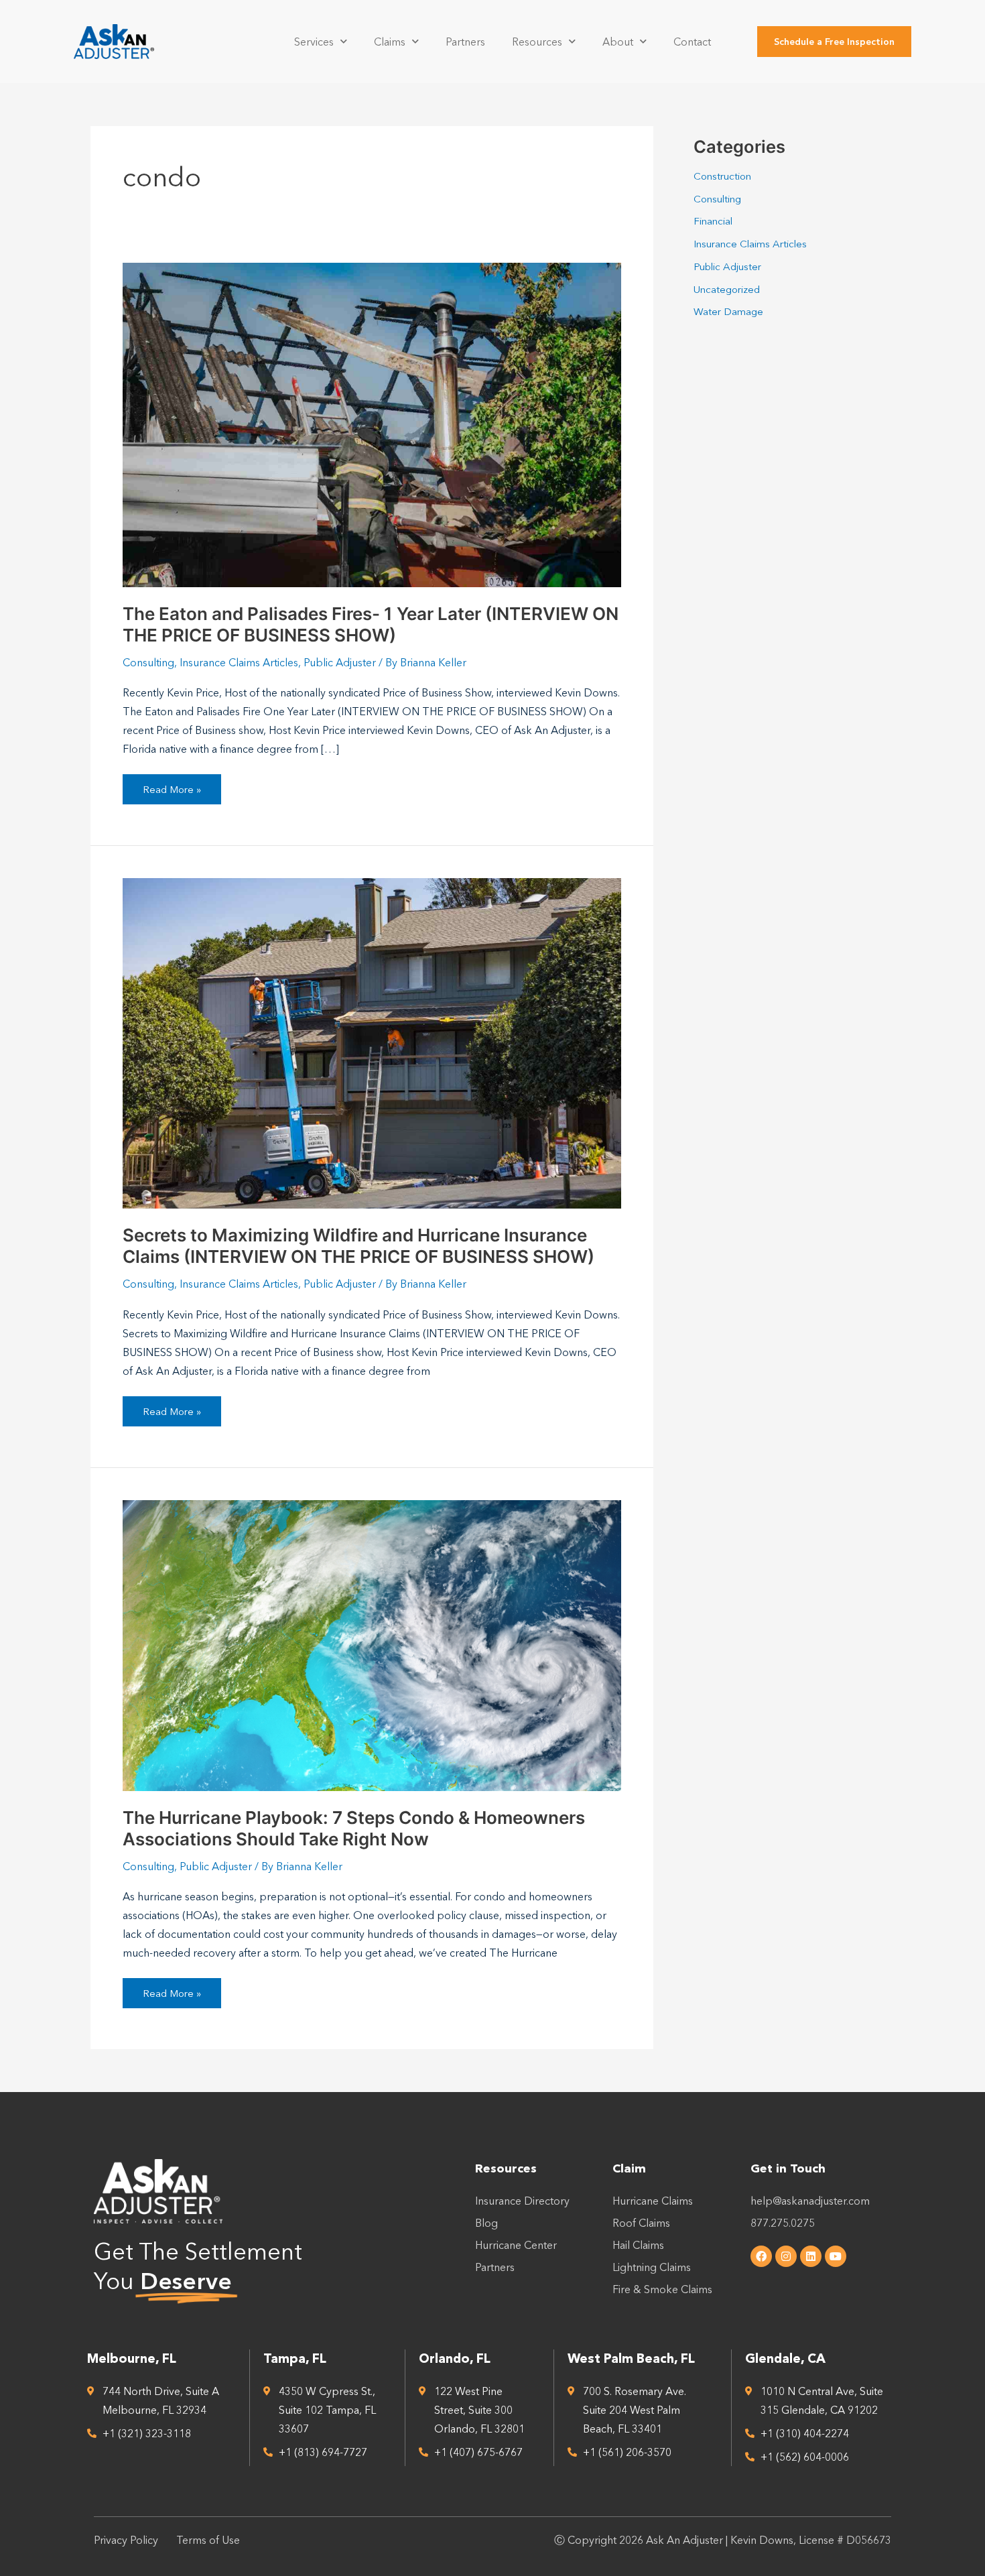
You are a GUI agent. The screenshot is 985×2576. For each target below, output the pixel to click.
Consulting (148, 662)
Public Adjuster (340, 662)
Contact (692, 42)
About (618, 42)
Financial (713, 221)
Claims (390, 42)
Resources (537, 42)
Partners (465, 42)
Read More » (172, 785)
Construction (722, 176)
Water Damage (728, 311)
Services (314, 42)
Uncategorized (727, 289)
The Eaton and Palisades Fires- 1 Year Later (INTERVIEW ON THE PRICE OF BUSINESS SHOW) (371, 624)
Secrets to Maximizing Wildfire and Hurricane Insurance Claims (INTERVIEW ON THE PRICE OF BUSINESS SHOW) (358, 1246)
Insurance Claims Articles (239, 662)
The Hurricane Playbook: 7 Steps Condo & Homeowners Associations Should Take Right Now (354, 1828)
